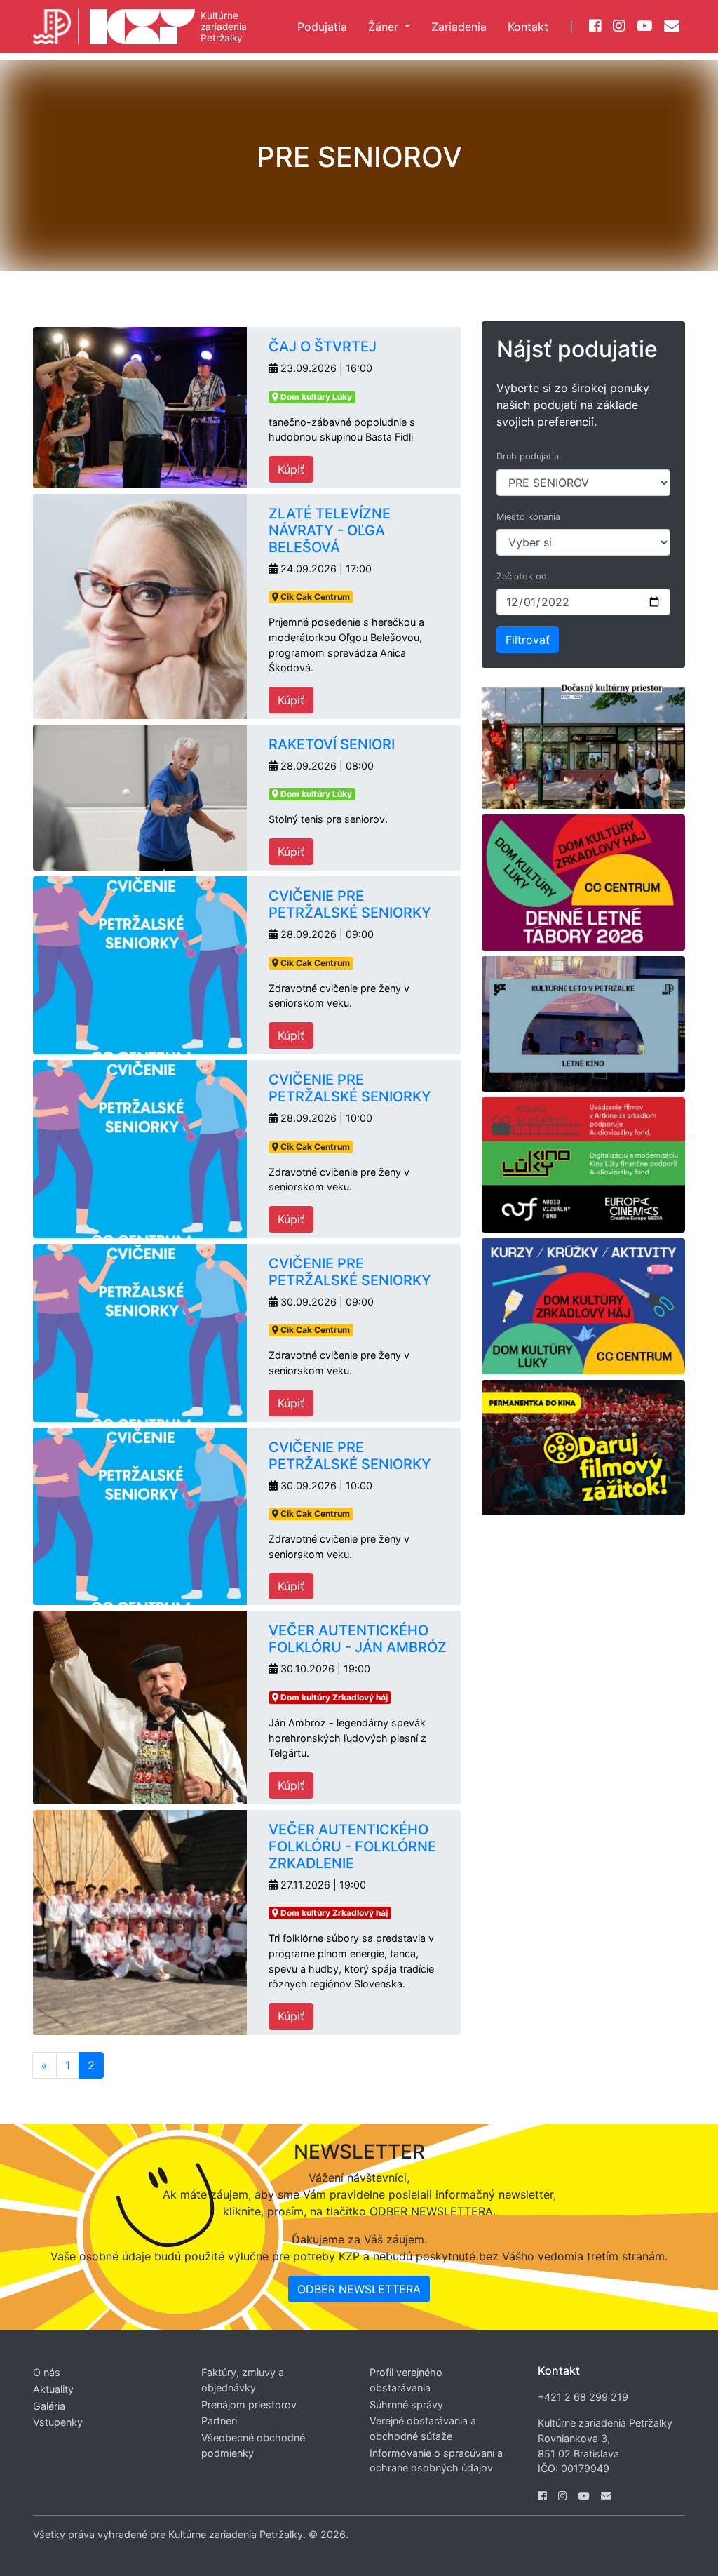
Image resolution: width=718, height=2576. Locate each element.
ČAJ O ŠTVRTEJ (323, 347)
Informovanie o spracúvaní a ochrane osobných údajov (436, 2461)
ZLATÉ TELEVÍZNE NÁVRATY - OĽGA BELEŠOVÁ (330, 530)
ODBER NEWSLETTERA (359, 2289)
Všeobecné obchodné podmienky (253, 2445)
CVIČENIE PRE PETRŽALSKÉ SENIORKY (350, 904)
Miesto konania (528, 517)
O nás (47, 2372)
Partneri (219, 2421)
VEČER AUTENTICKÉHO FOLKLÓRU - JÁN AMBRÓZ (358, 1639)
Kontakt (528, 27)
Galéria (49, 2406)
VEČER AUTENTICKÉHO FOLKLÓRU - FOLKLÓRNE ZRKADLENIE (352, 1846)
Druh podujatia (528, 456)
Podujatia (322, 27)
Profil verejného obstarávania (406, 2380)
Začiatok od (522, 576)
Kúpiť (291, 469)
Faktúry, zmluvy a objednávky (243, 2380)
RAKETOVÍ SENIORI (332, 744)
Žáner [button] (385, 27)
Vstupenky (58, 2422)
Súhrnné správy (406, 2404)
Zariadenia (459, 27)
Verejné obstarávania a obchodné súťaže (423, 2428)
